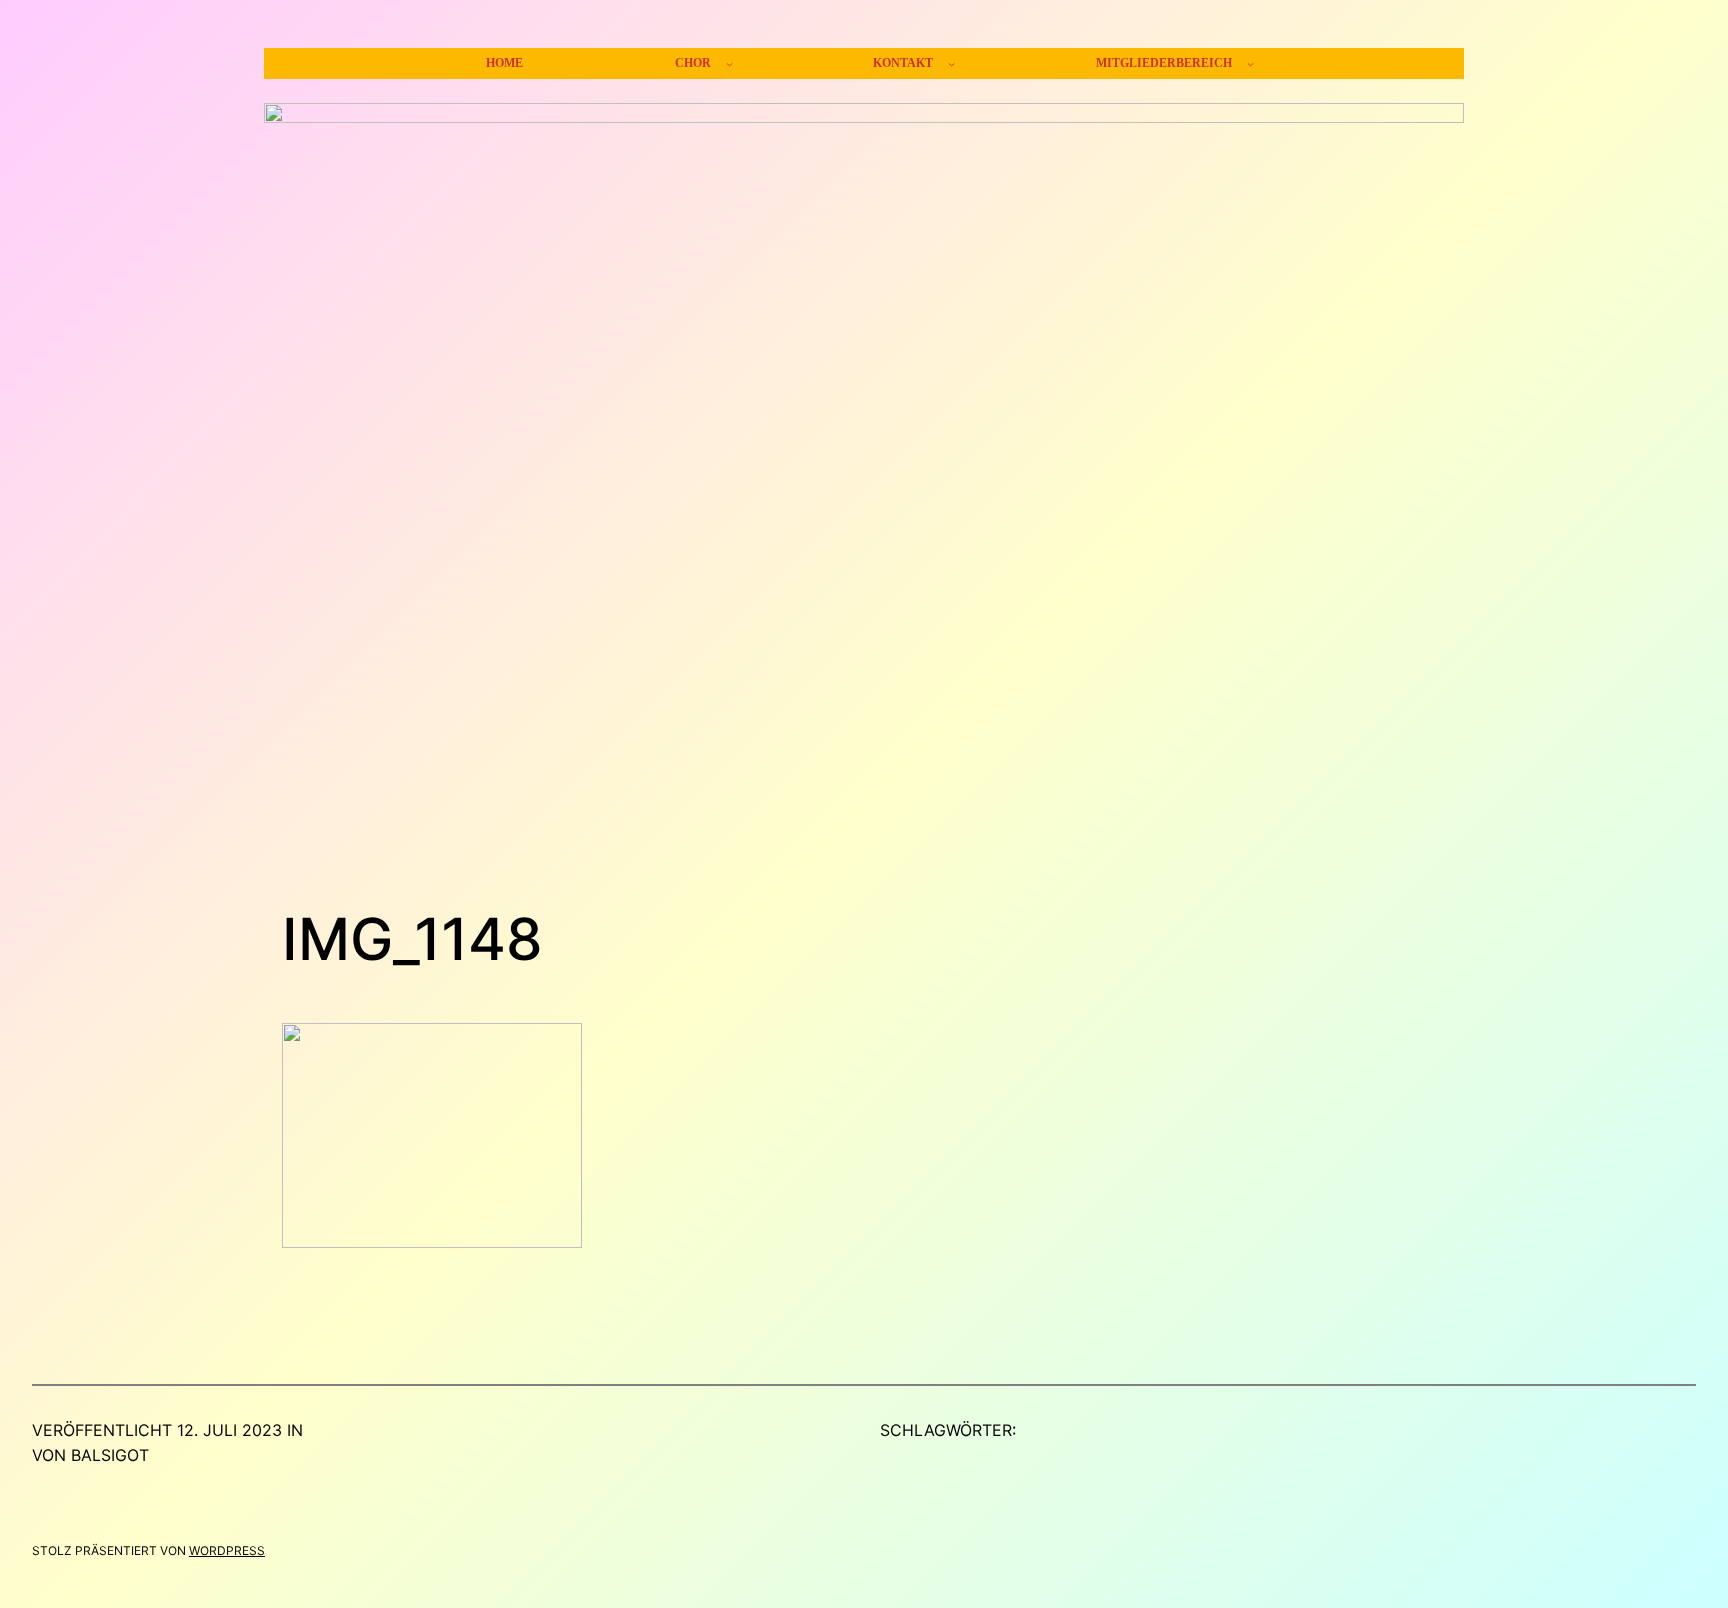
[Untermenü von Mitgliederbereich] (1250, 63)
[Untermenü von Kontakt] (951, 63)
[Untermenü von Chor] (729, 63)
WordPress (227, 1550)
